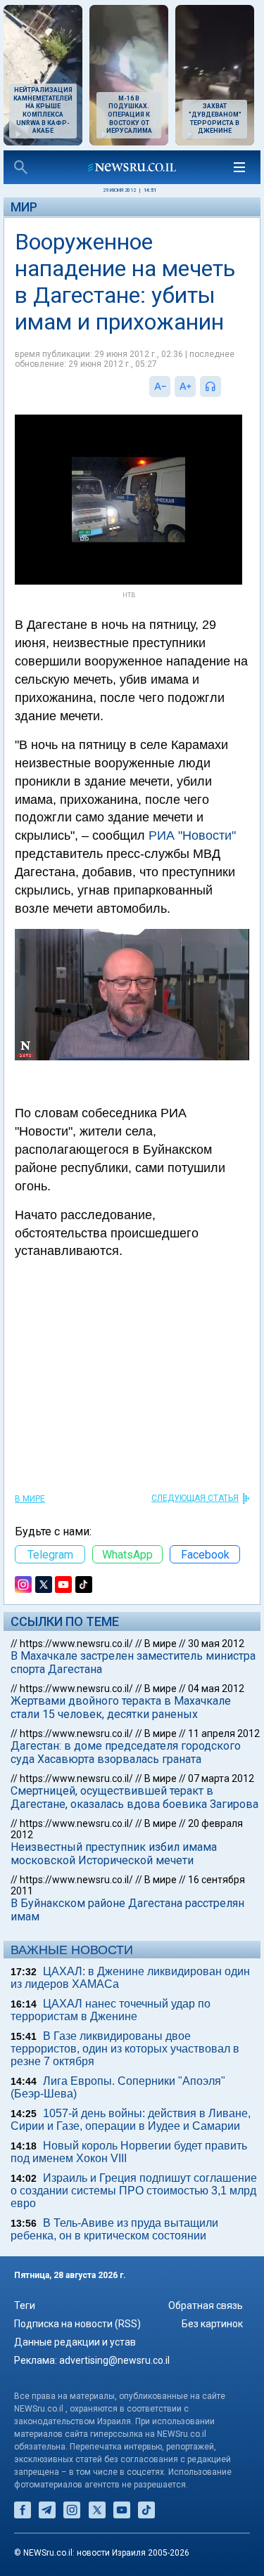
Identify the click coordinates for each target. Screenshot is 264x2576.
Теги (25, 2305)
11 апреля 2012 (224, 1733)
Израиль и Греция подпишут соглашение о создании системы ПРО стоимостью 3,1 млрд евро (134, 2191)
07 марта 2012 (221, 1778)
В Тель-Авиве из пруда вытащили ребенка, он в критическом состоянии (114, 2229)
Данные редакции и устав (75, 2342)
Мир (24, 207)
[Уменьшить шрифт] (160, 386)
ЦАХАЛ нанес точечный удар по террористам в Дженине (111, 2010)
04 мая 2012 (216, 1689)
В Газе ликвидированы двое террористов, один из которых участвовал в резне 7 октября (125, 2049)
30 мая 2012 (216, 1644)
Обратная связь (206, 2305)
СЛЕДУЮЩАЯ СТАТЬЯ (195, 1498)
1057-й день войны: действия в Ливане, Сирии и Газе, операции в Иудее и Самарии (131, 2120)
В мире (30, 1499)
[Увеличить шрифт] (185, 386)
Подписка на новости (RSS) (77, 2324)
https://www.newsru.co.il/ (76, 1644)
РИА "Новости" (192, 835)
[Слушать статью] (225, 386)
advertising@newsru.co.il (114, 2360)
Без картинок (212, 2324)
